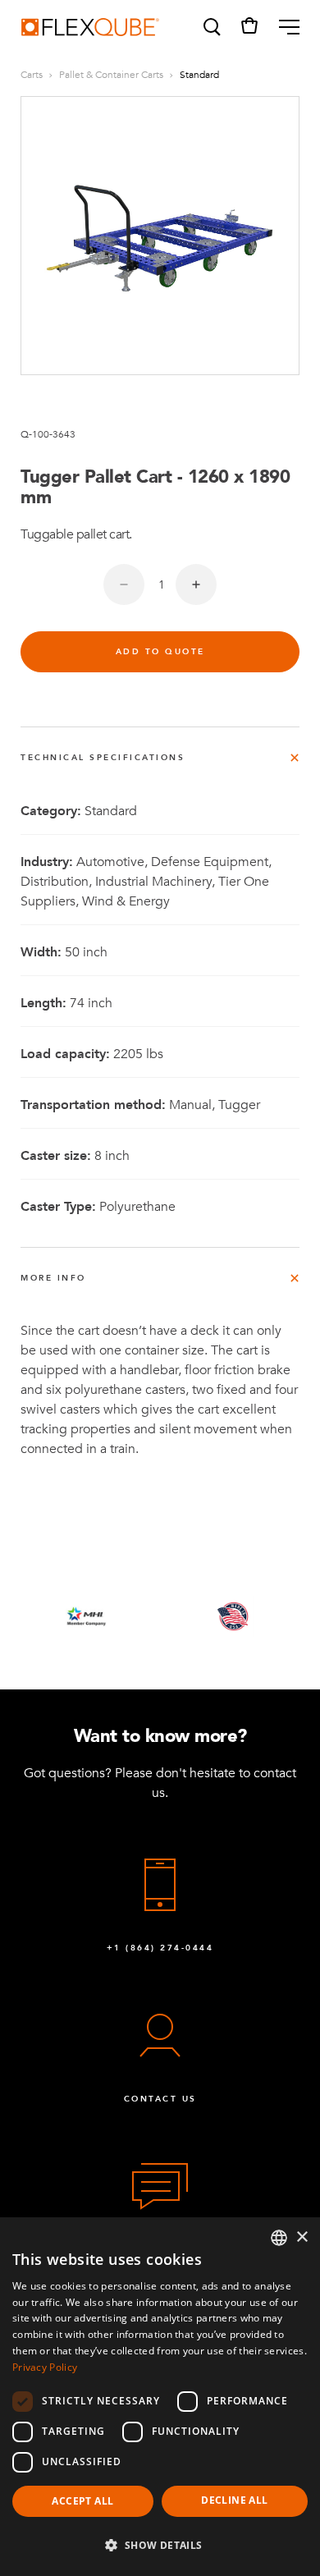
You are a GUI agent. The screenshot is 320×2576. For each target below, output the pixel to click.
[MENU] (283, 27)
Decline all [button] (234, 2500)
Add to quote (160, 652)
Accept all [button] (82, 2501)
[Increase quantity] (196, 584)
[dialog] (160, 2397)
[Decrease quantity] (124, 584)
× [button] (302, 2237)
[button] (211, 27)
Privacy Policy (45, 2367)
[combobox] (279, 2238)
